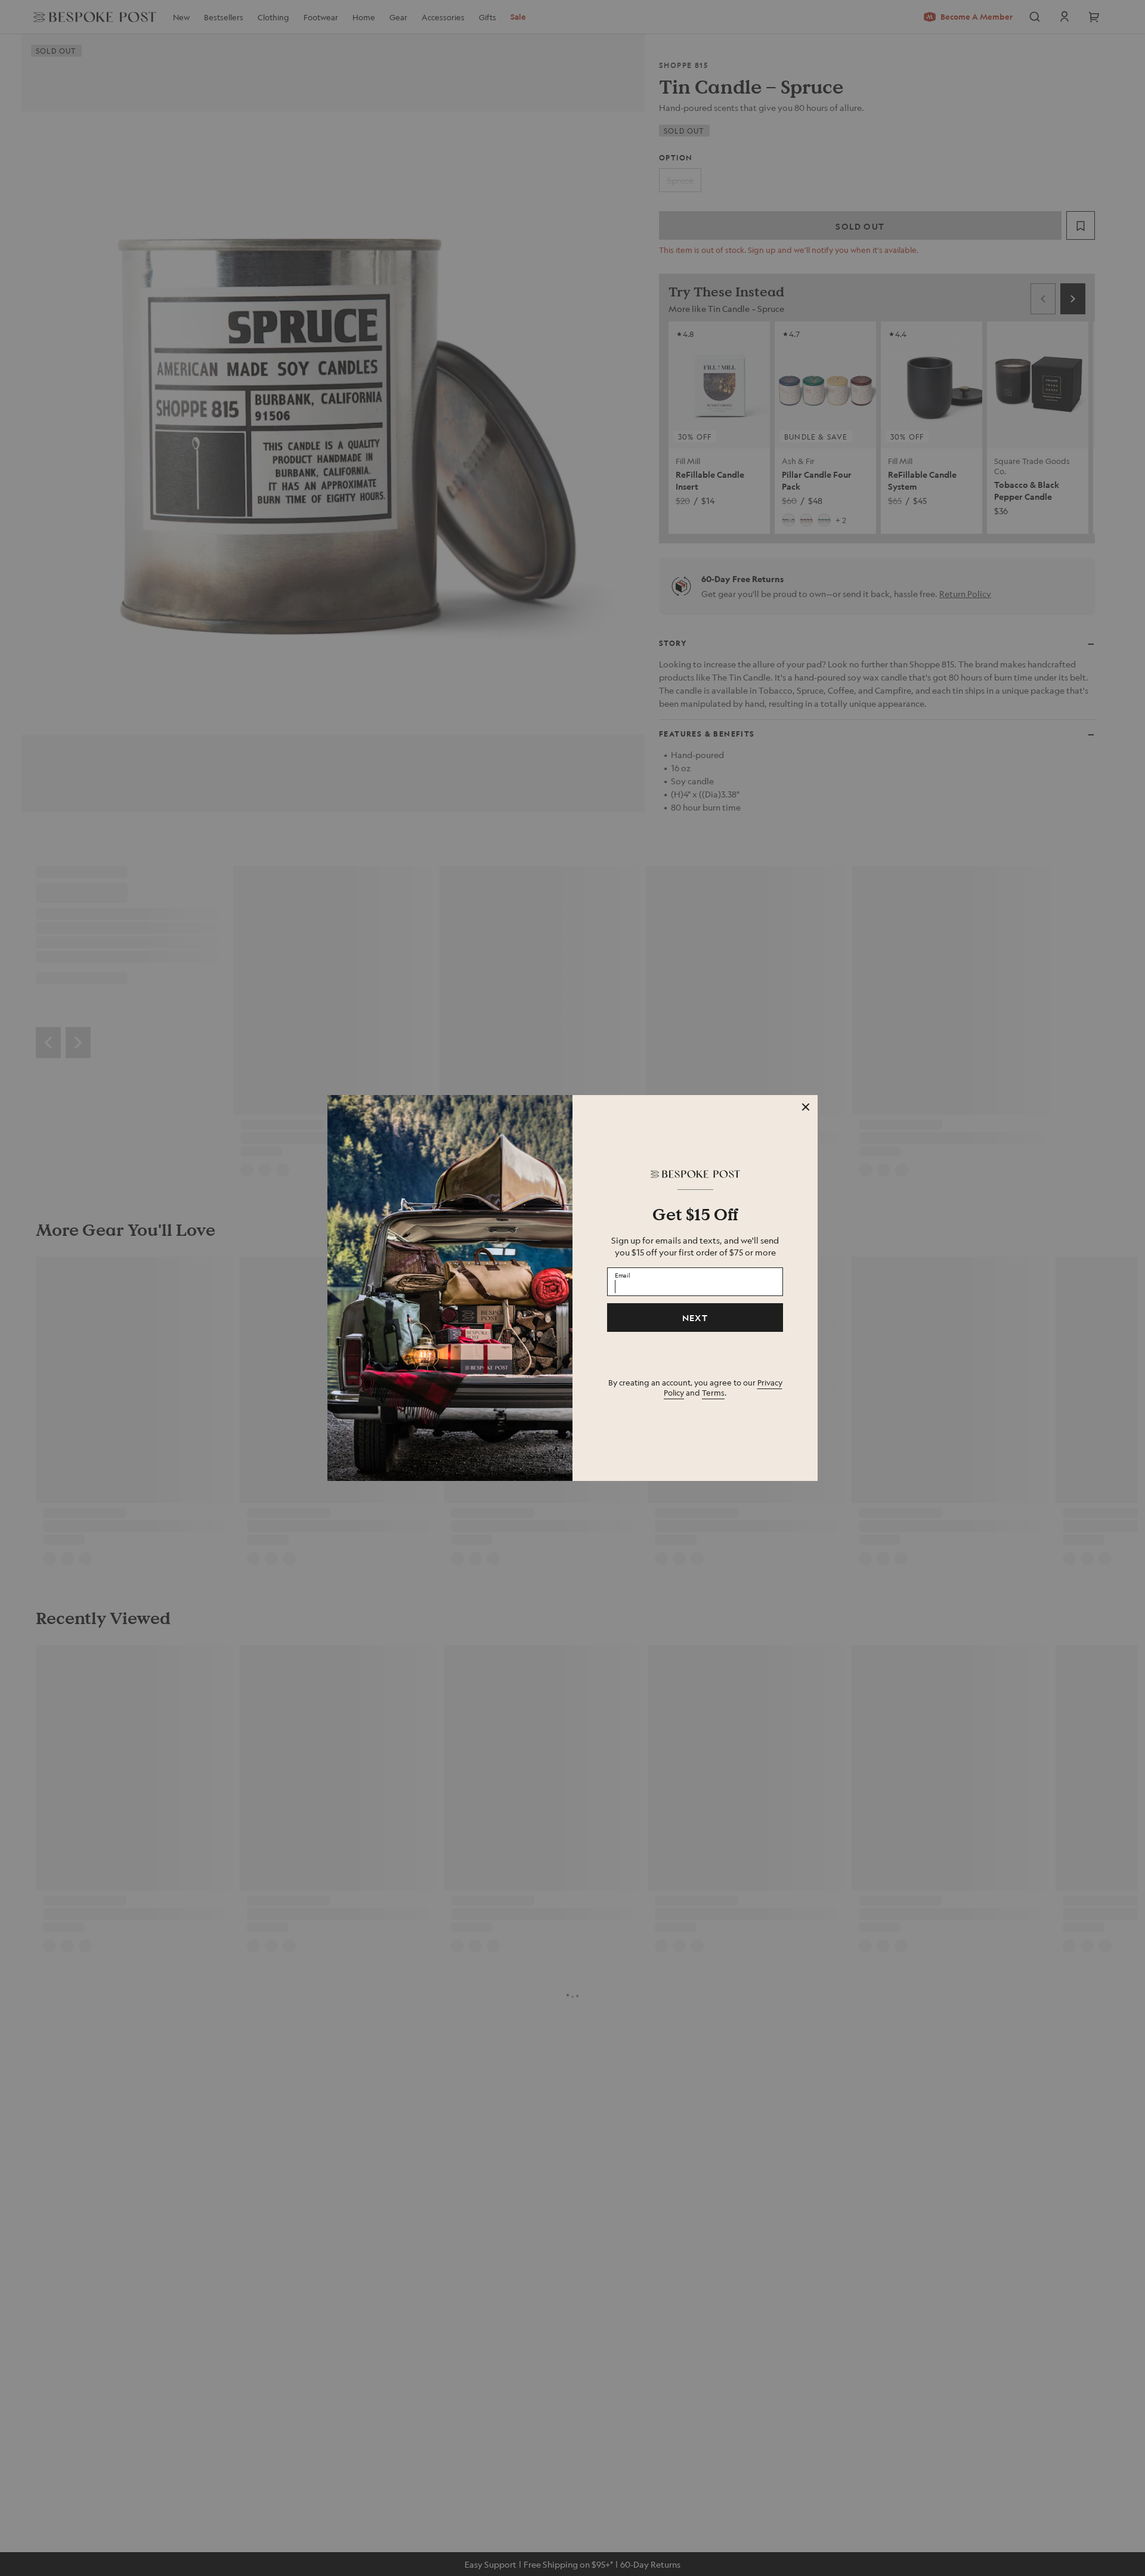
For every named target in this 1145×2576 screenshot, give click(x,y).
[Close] (806, 1107)
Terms (713, 1392)
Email (623, 1275)
